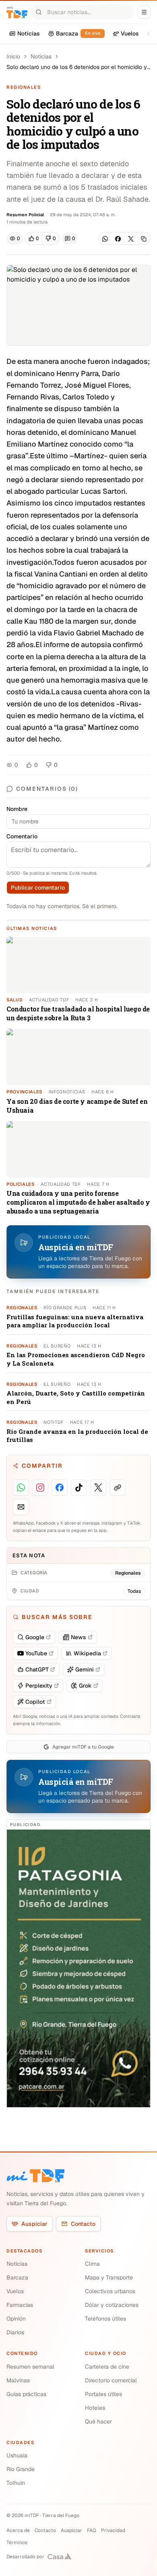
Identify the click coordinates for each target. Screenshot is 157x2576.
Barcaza (17, 2277)
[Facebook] (118, 239)
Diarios (15, 2332)
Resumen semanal (30, 2367)
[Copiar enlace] (144, 239)
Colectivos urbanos (110, 2291)
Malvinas (18, 2380)
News (78, 1637)
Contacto (83, 2224)
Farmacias (20, 2305)
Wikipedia (87, 1653)
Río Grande (21, 2469)
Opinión (16, 2319)
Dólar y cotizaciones (112, 2305)
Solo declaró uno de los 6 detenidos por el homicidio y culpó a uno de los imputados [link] (77, 67)
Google (35, 1637)
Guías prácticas (26, 2394)
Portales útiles (103, 2394)
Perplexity (39, 1686)
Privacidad (113, 2530)
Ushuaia (17, 2455)
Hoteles (95, 2408)
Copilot (35, 1702)
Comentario (22, 836)
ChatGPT (37, 1669)
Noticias (41, 56)
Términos (17, 2543)
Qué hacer (98, 2421)
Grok (85, 1686)
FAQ (92, 2530)
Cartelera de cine (107, 2367)
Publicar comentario (38, 888)
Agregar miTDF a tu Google (83, 1747)
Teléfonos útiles (105, 2319)
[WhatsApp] (105, 239)
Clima (92, 2264)
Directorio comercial (111, 2380)
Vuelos (15, 2291)
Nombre (17, 809)
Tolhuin (16, 2483)
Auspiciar (34, 2224)
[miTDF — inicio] (35, 2176)
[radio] (34, 238)
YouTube (36, 1653)
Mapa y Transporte (109, 2277)
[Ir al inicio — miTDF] (17, 12)
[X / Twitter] (131, 239)
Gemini (85, 1669)
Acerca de (18, 2530)
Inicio (13, 56)
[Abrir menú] (144, 12)
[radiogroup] (42, 238)
